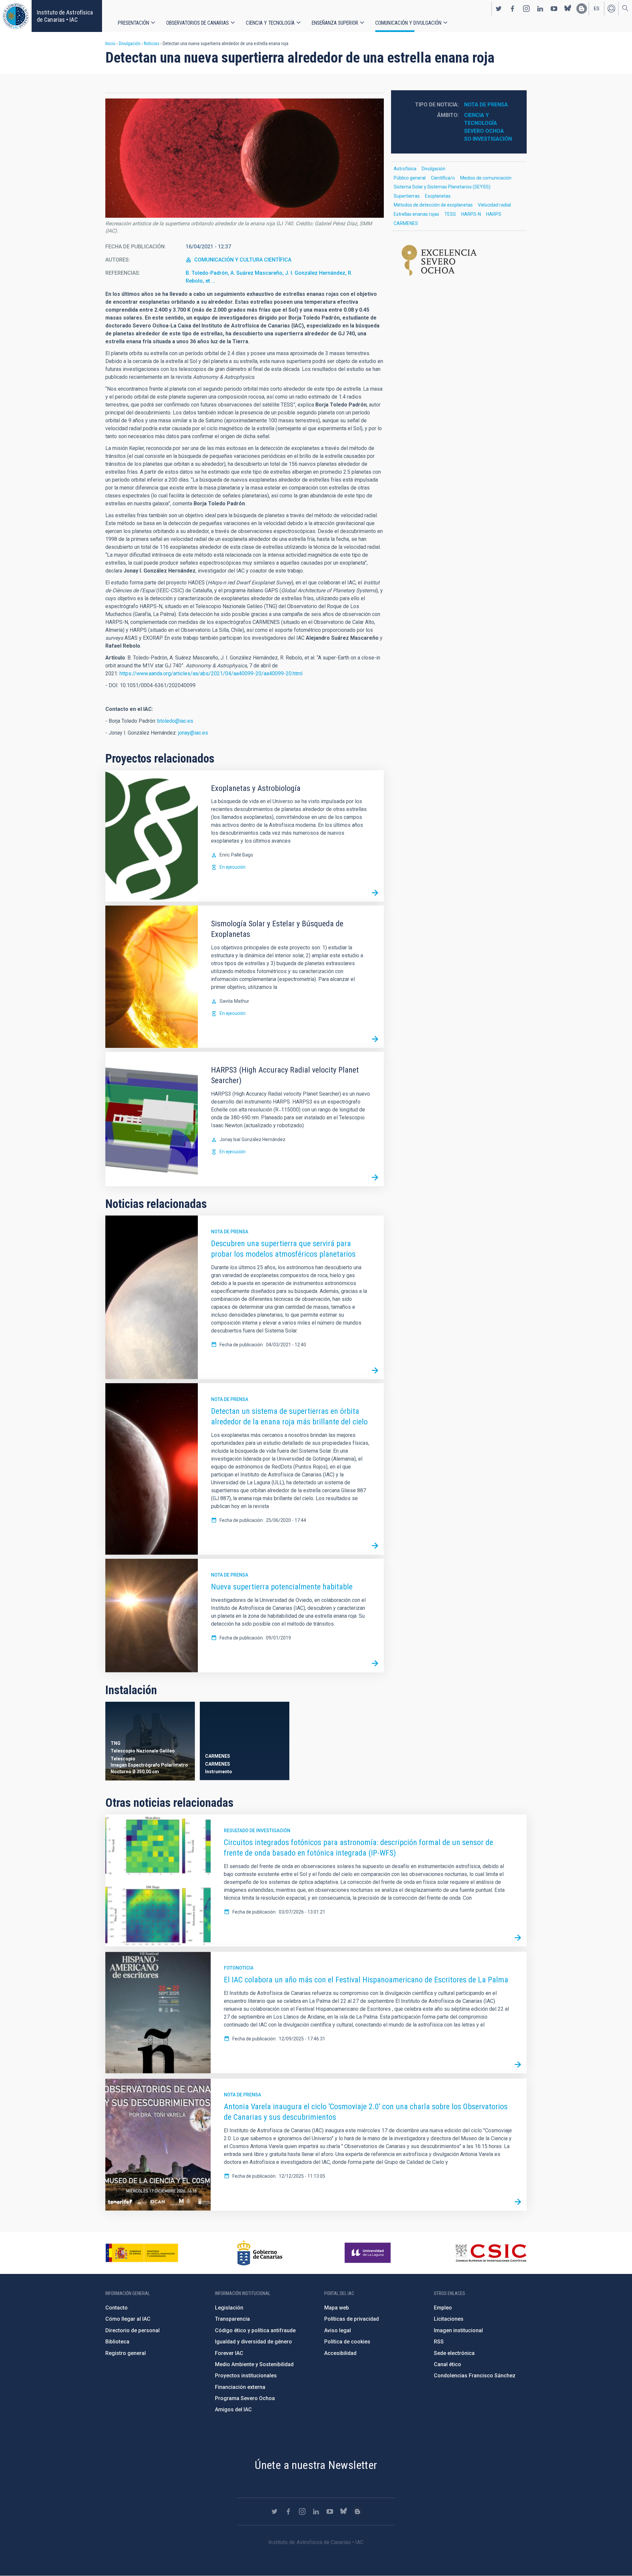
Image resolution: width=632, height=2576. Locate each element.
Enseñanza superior (335, 23)
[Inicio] (16, 16)
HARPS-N (471, 214)
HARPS (494, 214)
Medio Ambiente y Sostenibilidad (254, 2364)
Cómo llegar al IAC (128, 2319)
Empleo (443, 2308)
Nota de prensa (230, 1232)
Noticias (152, 43)
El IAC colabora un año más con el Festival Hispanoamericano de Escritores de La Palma (366, 1980)
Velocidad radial (494, 205)
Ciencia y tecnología (270, 23)
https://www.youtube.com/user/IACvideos (554, 9)
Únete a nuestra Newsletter (316, 2465)
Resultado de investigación (257, 1831)
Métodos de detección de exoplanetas (433, 205)
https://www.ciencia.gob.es (142, 2253)
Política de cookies (347, 2342)
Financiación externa (240, 2387)
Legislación (229, 2308)
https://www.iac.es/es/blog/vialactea (582, 9)
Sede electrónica (454, 2353)
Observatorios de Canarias (197, 23)
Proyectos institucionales (246, 2376)
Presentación (133, 23)
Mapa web (337, 2308)
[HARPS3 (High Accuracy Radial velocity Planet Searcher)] (375, 1177)
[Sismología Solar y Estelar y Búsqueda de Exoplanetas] (375, 1039)
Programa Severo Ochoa (245, 2398)
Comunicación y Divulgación (408, 23)
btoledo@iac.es (175, 721)
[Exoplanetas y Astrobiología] (375, 893)
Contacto (117, 2308)
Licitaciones (449, 2319)
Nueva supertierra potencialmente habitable (282, 1587)
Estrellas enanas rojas (416, 214)
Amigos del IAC (233, 2409)
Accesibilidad (340, 2353)
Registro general (126, 2353)
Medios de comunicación (486, 178)
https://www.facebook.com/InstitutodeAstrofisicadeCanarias (513, 9)
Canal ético (448, 2364)
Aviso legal (338, 2330)
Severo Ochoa (484, 131)
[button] (245, 158)
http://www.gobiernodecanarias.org (260, 2253)
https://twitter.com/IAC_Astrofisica (499, 9)
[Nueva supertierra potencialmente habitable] (375, 1664)
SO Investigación (488, 139)
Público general (410, 178)
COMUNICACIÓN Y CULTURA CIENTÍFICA (243, 260)
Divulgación (130, 43)
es (597, 9)
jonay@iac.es (193, 733)
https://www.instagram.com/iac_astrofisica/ (526, 9)
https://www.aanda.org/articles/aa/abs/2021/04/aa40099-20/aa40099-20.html (211, 673)
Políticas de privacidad (352, 2319)
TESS (450, 214)
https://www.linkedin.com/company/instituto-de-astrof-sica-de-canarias (540, 9)
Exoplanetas (438, 196)
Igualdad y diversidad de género (253, 2342)
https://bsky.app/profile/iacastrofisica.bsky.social (568, 9)
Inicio (110, 43)
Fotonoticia (239, 1968)
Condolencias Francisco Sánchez (475, 2376)
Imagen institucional (458, 2330)
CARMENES (406, 223)
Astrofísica (405, 169)
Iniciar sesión (611, 9)
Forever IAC (229, 2353)
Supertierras (407, 196)
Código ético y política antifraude (255, 2330)
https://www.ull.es (369, 2253)
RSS (439, 2342)
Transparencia (232, 2319)
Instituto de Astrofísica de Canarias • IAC (65, 16)
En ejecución (233, 867)
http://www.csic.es (491, 2253)
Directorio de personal (132, 2330)
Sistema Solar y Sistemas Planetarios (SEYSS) (442, 187)
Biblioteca (117, 2342)
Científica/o (443, 178)
